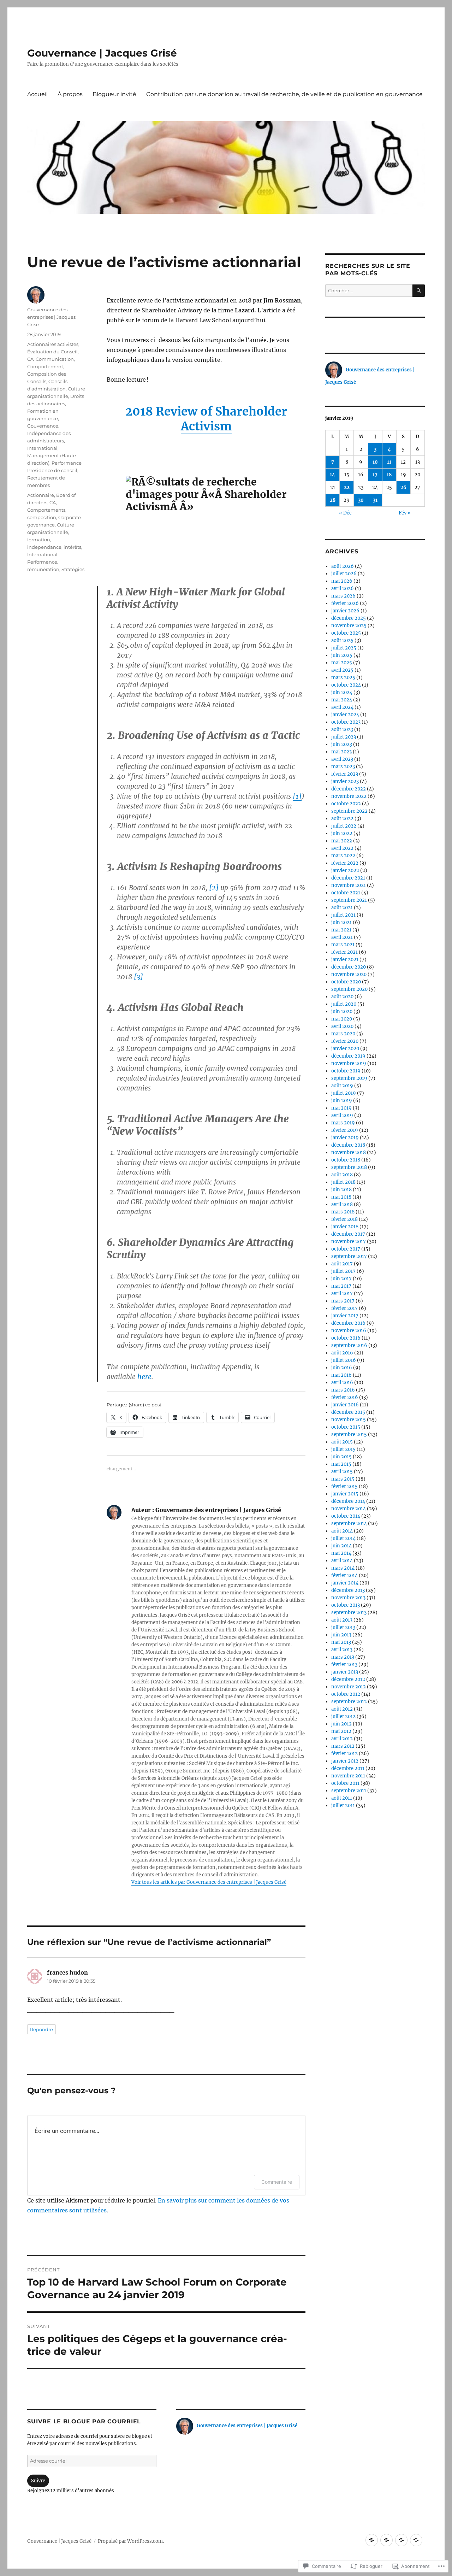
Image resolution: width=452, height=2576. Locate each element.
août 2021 (342, 908)
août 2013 (342, 1620)
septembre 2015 (349, 1434)
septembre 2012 (349, 1702)
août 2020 (342, 997)
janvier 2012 (345, 1761)
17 (375, 475)
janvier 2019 (345, 1138)
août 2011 (342, 1798)
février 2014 (344, 1575)
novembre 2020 (349, 974)
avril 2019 (342, 1115)
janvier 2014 (345, 1583)
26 (403, 487)
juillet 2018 (343, 1182)
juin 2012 (341, 1724)
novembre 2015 (349, 1420)
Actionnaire (41, 495)
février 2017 (344, 1308)
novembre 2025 (349, 626)
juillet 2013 (343, 1627)
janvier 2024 (345, 715)
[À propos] (386, 2540)
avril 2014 (342, 1561)
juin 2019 (342, 1101)
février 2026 (345, 603)
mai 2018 (341, 1197)
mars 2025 (343, 678)
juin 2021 (341, 922)
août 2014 (342, 1531)
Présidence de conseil (52, 470)
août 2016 (342, 1353)
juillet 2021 (343, 915)
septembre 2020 (349, 989)
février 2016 (345, 1397)
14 (332, 475)
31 (375, 500)
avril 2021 (342, 937)
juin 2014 (341, 1546)
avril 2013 (342, 1650)
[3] (138, 977)
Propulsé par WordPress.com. (131, 2541)
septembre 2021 (349, 900)
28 (333, 500)
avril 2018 (342, 1204)
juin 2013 (341, 1635)
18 (389, 475)
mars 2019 (343, 1123)
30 (361, 500)
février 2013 (344, 1665)
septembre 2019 (349, 1078)
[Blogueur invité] (401, 2540)
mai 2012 (341, 1731)
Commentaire (277, 2182)
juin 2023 (342, 744)
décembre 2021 (348, 878)
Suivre (38, 2481)
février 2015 (344, 1486)
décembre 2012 (348, 1679)
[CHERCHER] (419, 291)
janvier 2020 (345, 1049)
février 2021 (344, 952)
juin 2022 (342, 833)
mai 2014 (341, 1553)
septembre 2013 (349, 1613)
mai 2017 (341, 1286)
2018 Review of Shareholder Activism (206, 419)
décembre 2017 (348, 1234)
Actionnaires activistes (53, 344)
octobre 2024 (346, 685)
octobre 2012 (346, 1694)
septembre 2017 (349, 1256)
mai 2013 (341, 1642)
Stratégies (73, 569)
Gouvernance (43, 426)
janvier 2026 (345, 611)
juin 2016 (342, 1368)
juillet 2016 (344, 1360)
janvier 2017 (345, 1316)
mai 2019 (341, 1108)
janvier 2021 (345, 960)
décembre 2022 (349, 789)
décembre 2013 (348, 1590)
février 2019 (345, 1130)
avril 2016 (342, 1383)
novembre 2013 (348, 1598)
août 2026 (343, 566)
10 (375, 462)
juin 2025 (342, 655)
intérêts (72, 547)
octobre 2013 (346, 1605)
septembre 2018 (349, 1167)
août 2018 (342, 1175)
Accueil (37, 94)
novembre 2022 (349, 796)
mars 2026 (343, 596)
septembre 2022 (349, 811)
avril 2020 (342, 1026)
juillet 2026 (344, 574)
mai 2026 (342, 581)
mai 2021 (341, 930)
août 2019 (342, 1086)
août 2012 (342, 1709)
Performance (67, 463)
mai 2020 (342, 1019)
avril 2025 (342, 670)
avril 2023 (342, 759)
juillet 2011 (343, 1805)
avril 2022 (342, 848)
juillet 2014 (343, 1538)
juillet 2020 (344, 1004)
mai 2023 (341, 752)
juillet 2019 (344, 1093)
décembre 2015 (348, 1412)
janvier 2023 (345, 781)
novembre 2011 (348, 1776)
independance (44, 547)
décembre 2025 (349, 618)
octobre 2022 (346, 804)
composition (42, 517)
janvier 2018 (345, 1227)
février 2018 (344, 1219)
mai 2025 (342, 663)
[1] (297, 796)
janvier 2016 (345, 1405)
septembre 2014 (349, 1524)
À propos (70, 94)
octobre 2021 (346, 893)
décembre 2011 (348, 1768)
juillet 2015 (343, 1449)
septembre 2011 (349, 1791)
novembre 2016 (349, 1331)
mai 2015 (341, 1464)
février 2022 (345, 863)
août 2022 (342, 819)
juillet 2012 (343, 1716)
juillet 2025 (344, 648)
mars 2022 (343, 856)
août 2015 (342, 1442)
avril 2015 (342, 1472)
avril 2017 (342, 1293)
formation (39, 540)
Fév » (405, 513)
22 (347, 487)
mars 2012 (343, 1746)
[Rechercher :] (369, 291)
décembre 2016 (348, 1323)
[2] (214, 888)
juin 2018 (341, 1190)
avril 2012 (342, 1739)
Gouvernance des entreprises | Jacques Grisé (51, 317)
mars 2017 (343, 1301)
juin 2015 (341, 1457)
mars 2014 (343, 1568)
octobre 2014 (346, 1516)
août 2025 (342, 640)
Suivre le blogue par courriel (84, 2421)
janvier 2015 (345, 1494)
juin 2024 (342, 692)
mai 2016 (341, 1375)
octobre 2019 (346, 1071)
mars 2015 (343, 1479)
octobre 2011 (345, 1783)
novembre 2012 (349, 1687)
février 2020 (345, 1041)
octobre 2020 (346, 982)
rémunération (43, 569)
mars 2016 (343, 1390)
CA (30, 359)
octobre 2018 (346, 1160)
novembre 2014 (349, 1509)
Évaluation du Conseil (52, 352)
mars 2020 (343, 1034)
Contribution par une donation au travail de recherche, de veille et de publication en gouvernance (284, 94)
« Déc (345, 513)
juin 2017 (341, 1279)
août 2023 (342, 730)
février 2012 (344, 1754)
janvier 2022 (345, 871)
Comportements (46, 510)
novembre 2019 (349, 1063)
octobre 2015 (346, 1427)
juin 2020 (342, 1011)
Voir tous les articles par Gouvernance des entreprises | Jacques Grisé (209, 1882)
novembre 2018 (349, 1152)
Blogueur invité (114, 94)
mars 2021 (343, 945)
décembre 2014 (348, 1501)
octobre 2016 (346, 1338)
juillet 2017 (343, 1271)
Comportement (45, 366)
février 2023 (345, 774)
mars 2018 (343, 1212)
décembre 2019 (348, 1056)
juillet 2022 (344, 826)
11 (389, 462)
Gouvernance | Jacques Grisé (102, 53)
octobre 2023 (346, 722)
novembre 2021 (349, 885)
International (42, 448)
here (144, 1377)
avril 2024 (342, 707)
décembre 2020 (349, 967)
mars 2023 (343, 767)
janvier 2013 (345, 1672)
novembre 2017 (349, 1242)
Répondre (41, 2029)
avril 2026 (343, 589)
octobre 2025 (346, 633)
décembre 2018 (348, 1145)
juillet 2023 (344, 737)
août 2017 (342, 1264)
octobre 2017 (346, 1249)
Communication (55, 359)
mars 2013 (343, 1657)
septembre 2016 (349, 1345)
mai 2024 (342, 700)
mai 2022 (342, 841)
